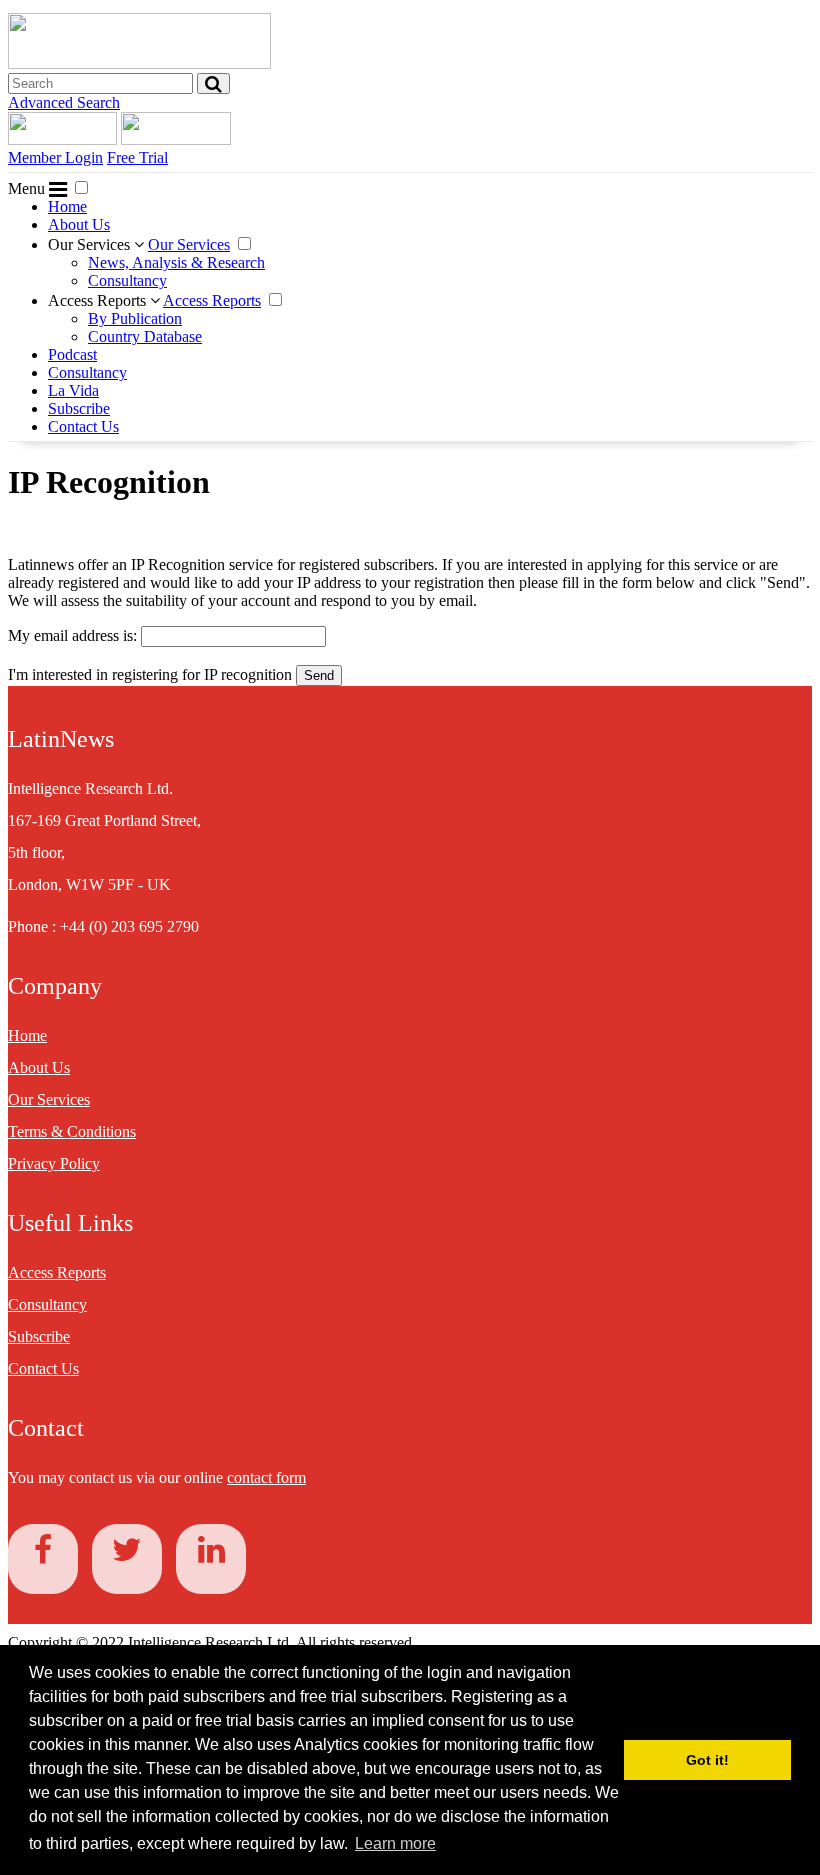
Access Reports (99, 300)
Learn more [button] (395, 1843)
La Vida (73, 390)
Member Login (55, 157)
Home (67, 206)
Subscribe (79, 408)
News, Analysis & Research (176, 262)
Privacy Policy (54, 1163)
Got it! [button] (707, 1760)
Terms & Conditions (72, 1131)
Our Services (91, 244)
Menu (28, 188)
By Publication (135, 318)
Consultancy (127, 280)
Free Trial (137, 157)
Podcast (72, 354)
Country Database (145, 336)
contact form (266, 1477)
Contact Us (83, 426)
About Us (79, 224)
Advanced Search (64, 102)
